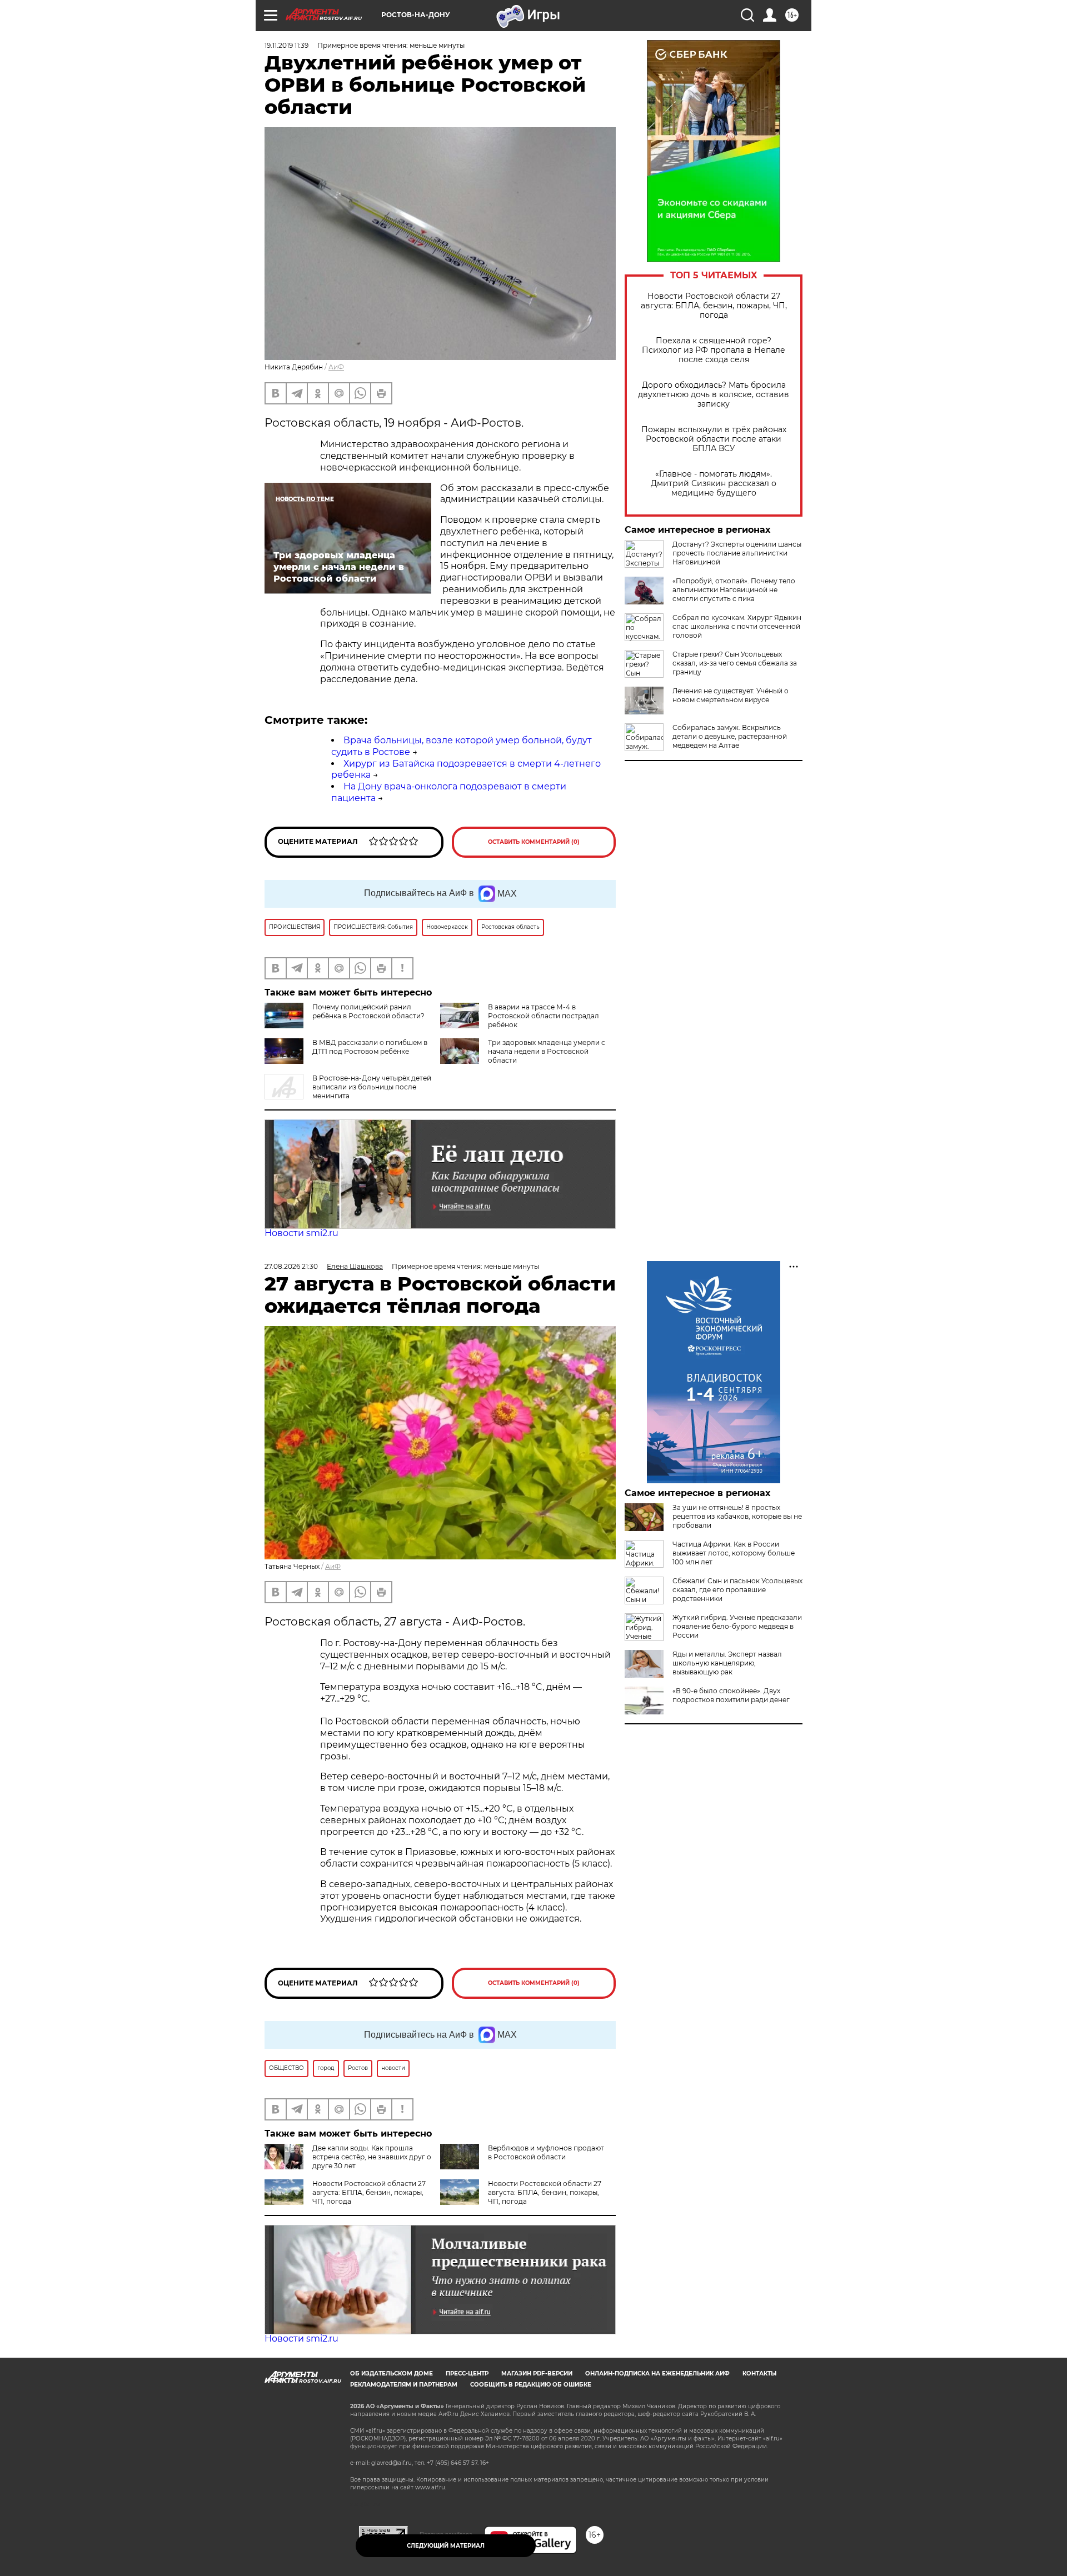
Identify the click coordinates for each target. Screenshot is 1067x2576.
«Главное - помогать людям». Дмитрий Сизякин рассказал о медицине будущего (714, 484)
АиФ (336, 367)
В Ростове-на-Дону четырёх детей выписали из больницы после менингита (372, 1087)
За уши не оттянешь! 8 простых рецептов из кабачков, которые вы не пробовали (737, 1516)
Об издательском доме (392, 2374)
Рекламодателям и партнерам (404, 2385)
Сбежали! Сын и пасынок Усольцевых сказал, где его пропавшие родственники (737, 1590)
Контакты (759, 2374)
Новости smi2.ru (301, 1233)
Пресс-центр (467, 2374)
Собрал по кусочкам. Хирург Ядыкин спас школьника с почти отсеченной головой (737, 626)
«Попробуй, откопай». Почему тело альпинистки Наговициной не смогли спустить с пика (734, 590)
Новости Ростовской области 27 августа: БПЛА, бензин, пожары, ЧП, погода (714, 306)
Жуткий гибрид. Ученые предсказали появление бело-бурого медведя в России (737, 1626)
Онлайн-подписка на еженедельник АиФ (657, 2374)
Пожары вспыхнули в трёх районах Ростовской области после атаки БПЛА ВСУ (714, 439)
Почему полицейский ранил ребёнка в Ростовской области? (368, 1011)
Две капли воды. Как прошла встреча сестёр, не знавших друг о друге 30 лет (372, 2157)
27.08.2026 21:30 (291, 1266)
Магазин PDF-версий (537, 2374)
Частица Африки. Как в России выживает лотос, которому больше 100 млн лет (734, 1553)
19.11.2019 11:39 (286, 45)
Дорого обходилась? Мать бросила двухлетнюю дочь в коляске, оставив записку (714, 395)
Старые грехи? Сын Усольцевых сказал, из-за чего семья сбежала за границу (735, 663)
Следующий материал (446, 2546)
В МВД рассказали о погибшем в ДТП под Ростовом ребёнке (370, 1047)
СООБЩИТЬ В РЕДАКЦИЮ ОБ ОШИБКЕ (531, 2385)
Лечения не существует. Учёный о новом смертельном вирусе (731, 695)
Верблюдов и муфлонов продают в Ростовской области (546, 2152)
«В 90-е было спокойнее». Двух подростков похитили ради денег (731, 1695)
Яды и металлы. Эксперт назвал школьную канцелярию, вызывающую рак (727, 1663)
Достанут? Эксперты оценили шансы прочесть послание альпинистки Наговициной (737, 553)
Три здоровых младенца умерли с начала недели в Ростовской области (547, 1051)
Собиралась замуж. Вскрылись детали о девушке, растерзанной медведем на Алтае (730, 736)
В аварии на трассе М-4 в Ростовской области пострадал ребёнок (544, 1016)
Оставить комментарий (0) (534, 842)
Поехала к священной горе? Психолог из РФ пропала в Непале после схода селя (714, 350)
